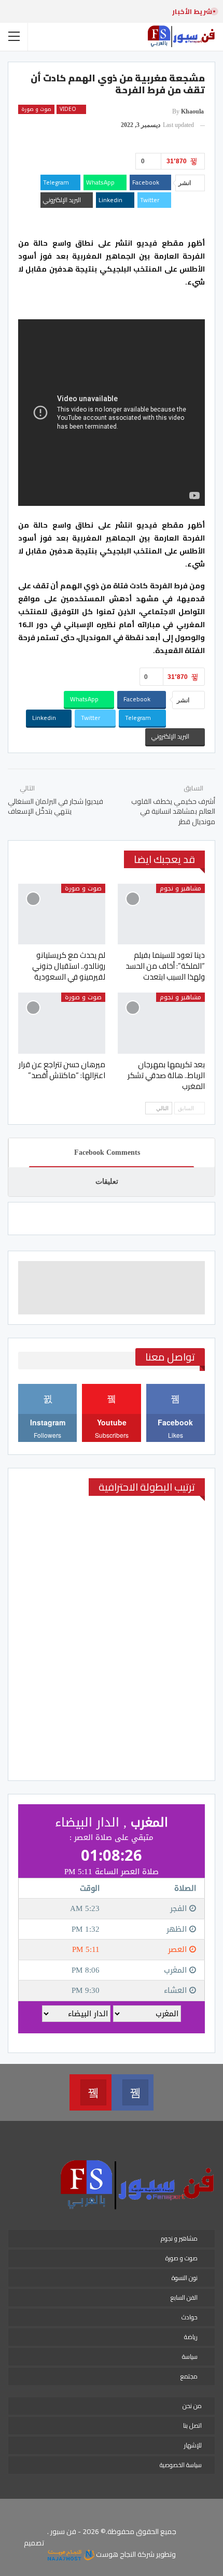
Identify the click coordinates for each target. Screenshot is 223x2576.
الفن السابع (184, 2297)
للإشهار (193, 2445)
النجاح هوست (115, 2554)
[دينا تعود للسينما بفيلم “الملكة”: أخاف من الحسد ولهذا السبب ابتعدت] (161, 914)
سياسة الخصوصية (181, 2465)
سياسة (190, 2356)
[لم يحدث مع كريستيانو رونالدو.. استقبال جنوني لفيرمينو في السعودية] (62, 914)
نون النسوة (185, 2278)
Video (69, 109)
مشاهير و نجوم (180, 888)
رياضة (191, 2337)
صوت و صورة (36, 109)
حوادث (190, 2317)
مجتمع (189, 2376)
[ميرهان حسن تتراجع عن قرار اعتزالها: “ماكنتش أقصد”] (62, 1023)
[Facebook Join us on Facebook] (133, 2092)
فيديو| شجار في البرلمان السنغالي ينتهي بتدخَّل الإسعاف (55, 806)
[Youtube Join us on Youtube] (90, 2092)
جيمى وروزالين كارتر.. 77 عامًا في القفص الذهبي (75, 11)
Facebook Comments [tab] (107, 1152)
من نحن (192, 2406)
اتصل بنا (192, 2425)
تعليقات (107, 1181)
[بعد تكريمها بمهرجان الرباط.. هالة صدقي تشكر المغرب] (161, 1023)
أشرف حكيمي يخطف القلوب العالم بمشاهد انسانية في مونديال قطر (173, 811)
